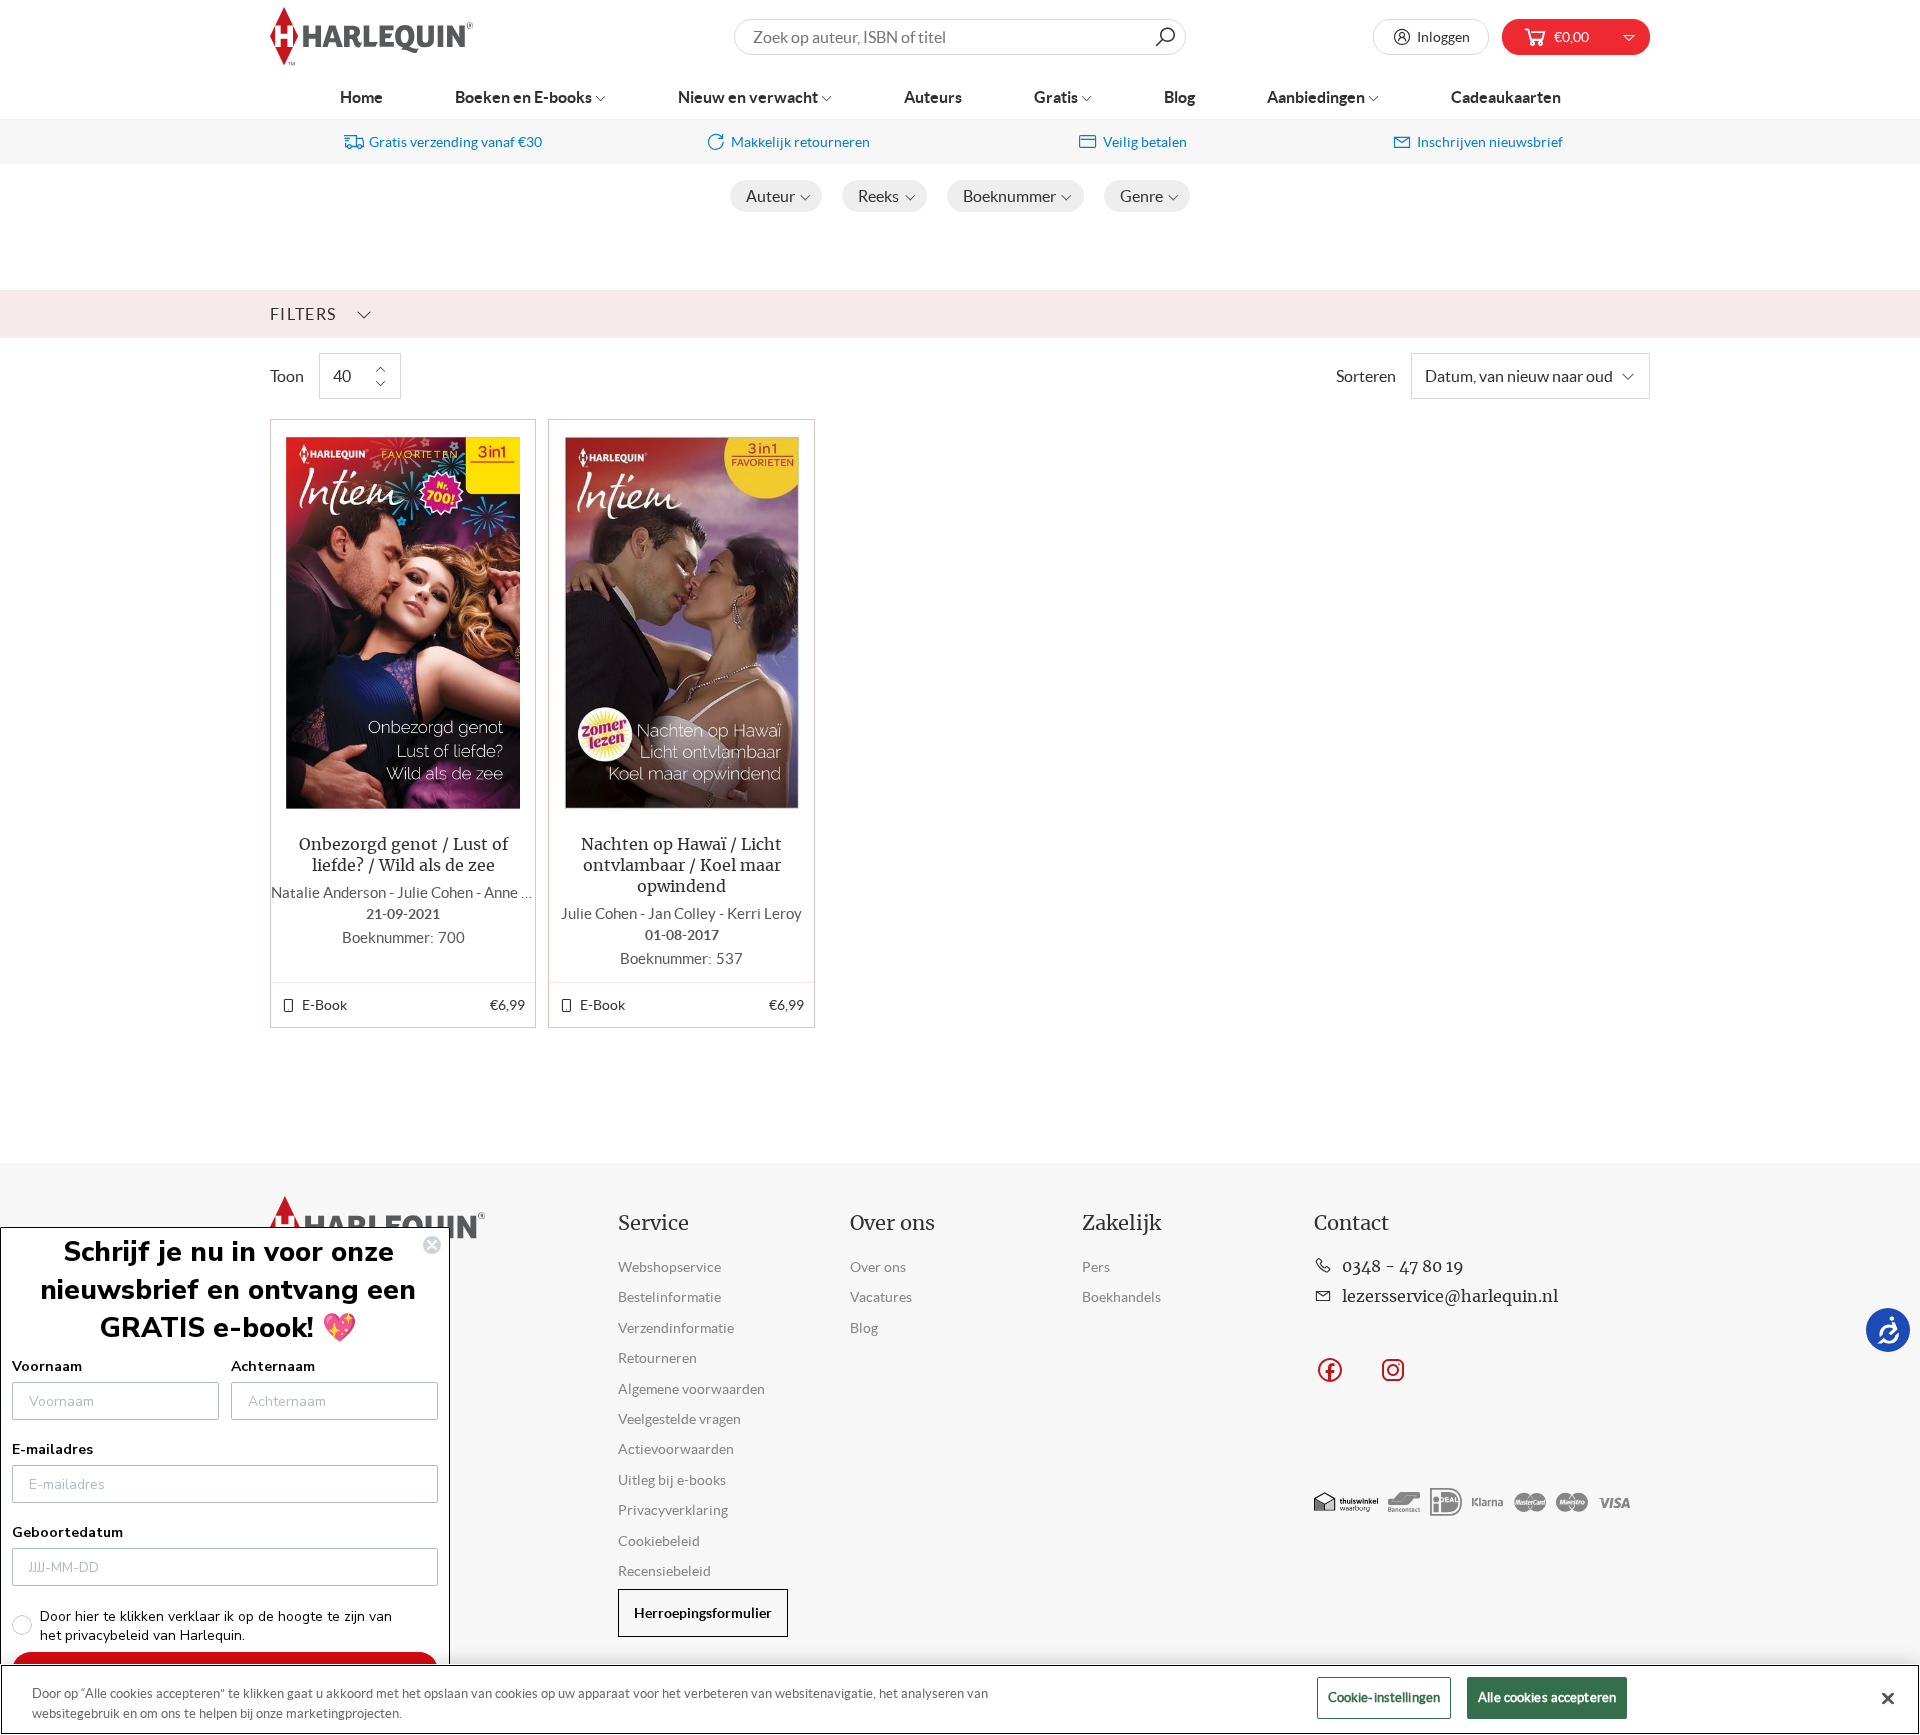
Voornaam (47, 1366)
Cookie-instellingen (1384, 1697)
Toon (287, 376)
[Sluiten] (1888, 1698)
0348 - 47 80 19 (1403, 1267)
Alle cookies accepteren (1547, 1697)
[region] (960, 1699)
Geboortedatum (67, 1532)
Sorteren (1366, 376)
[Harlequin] (371, 37)
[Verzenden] (1165, 37)
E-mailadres (52, 1449)
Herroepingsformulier (703, 1613)
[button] (776, 196)
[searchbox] (960, 37)
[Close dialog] (432, 1245)
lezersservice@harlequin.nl (1450, 1297)
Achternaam (273, 1366)
